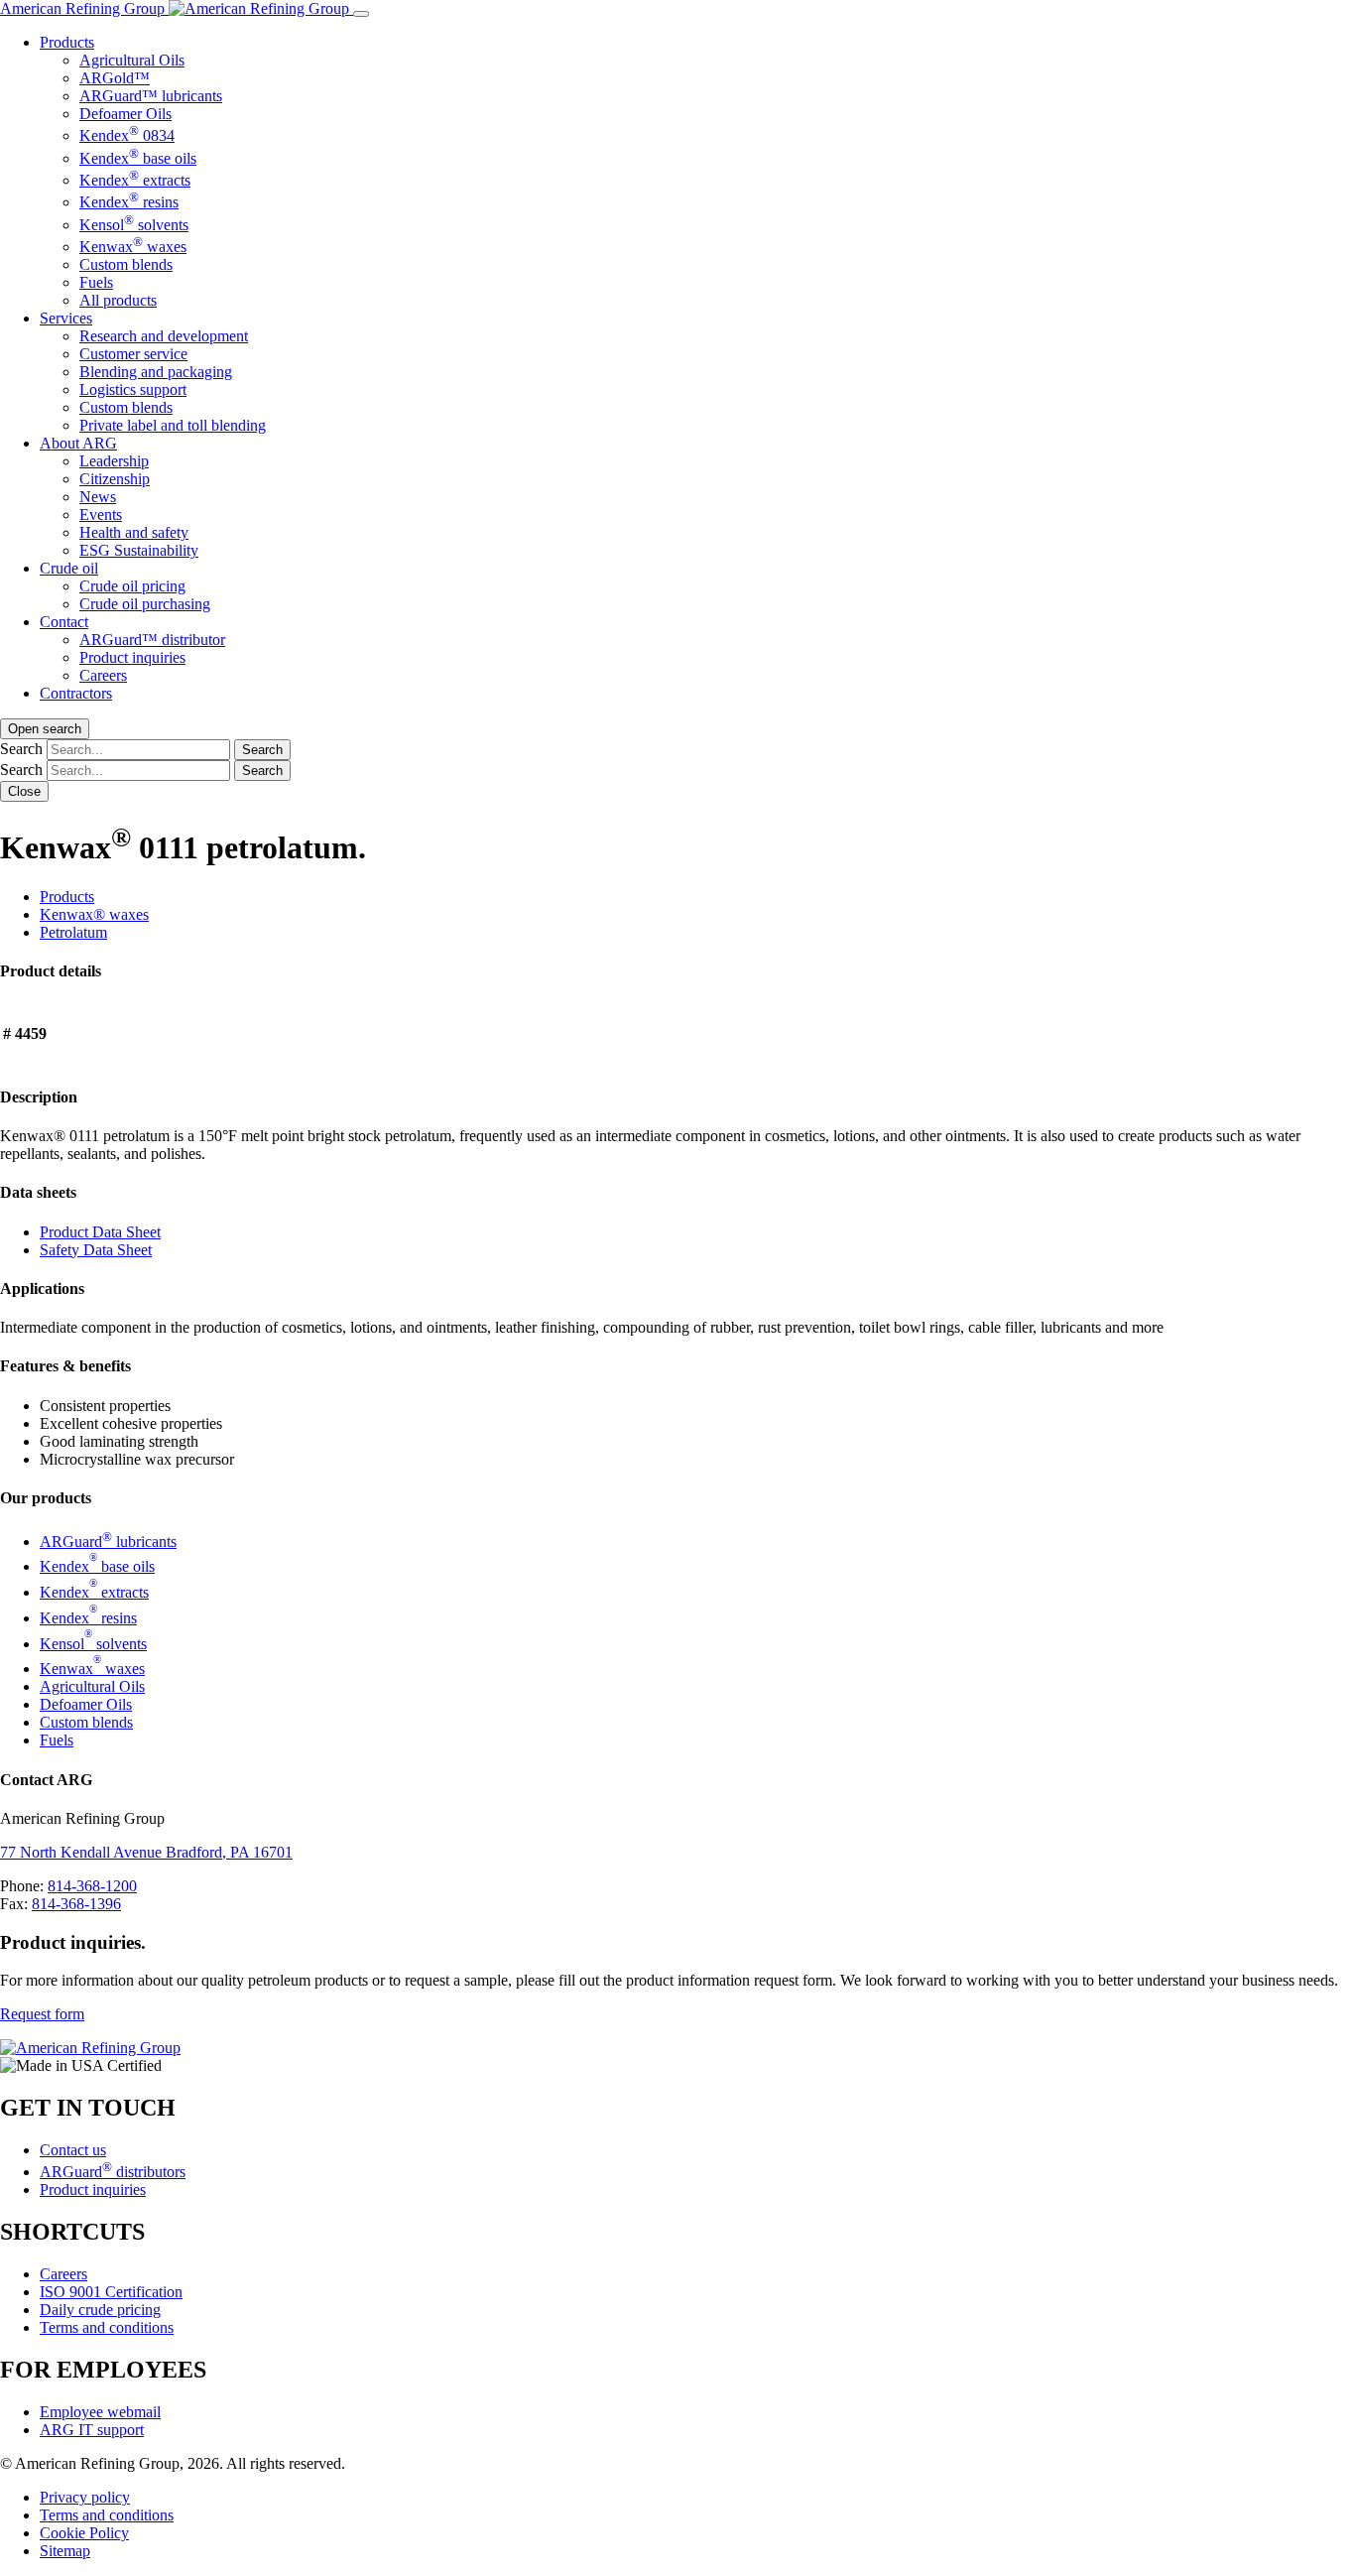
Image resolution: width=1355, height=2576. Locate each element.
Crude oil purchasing (145, 604)
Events (101, 515)
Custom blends (126, 264)
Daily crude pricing (100, 2310)
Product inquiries (132, 657)
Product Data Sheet (100, 1232)
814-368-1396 (76, 1904)
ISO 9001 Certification (111, 2292)
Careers (103, 675)
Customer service (133, 354)
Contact (64, 622)
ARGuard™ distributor (152, 640)
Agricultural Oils (132, 60)
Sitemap (65, 2551)
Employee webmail (100, 2412)
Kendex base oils (138, 158)
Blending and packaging (156, 372)
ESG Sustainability (139, 550)
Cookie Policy (84, 2533)
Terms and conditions (107, 2327)
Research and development (164, 336)
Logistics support (133, 389)
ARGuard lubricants (108, 1542)
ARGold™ (115, 78)
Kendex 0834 (127, 135)
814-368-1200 (92, 1886)
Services (66, 318)
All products (118, 300)
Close (24, 791)
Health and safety (134, 532)
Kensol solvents (134, 225)
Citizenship (115, 479)
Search (21, 749)
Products (67, 42)
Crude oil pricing (132, 586)
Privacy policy (85, 2497)
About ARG (78, 443)
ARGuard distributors (113, 2172)
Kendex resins (129, 202)
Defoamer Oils (125, 114)
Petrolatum (73, 932)
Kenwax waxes (133, 247)
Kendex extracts (135, 180)
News (98, 497)
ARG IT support (92, 2430)
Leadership (114, 461)
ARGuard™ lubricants (151, 96)
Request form (42, 2014)
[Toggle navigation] (361, 14)
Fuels (96, 282)
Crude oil (69, 568)
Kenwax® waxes (94, 914)
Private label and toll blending (173, 425)
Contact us (73, 2150)
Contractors (76, 693)
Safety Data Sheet (96, 1250)
